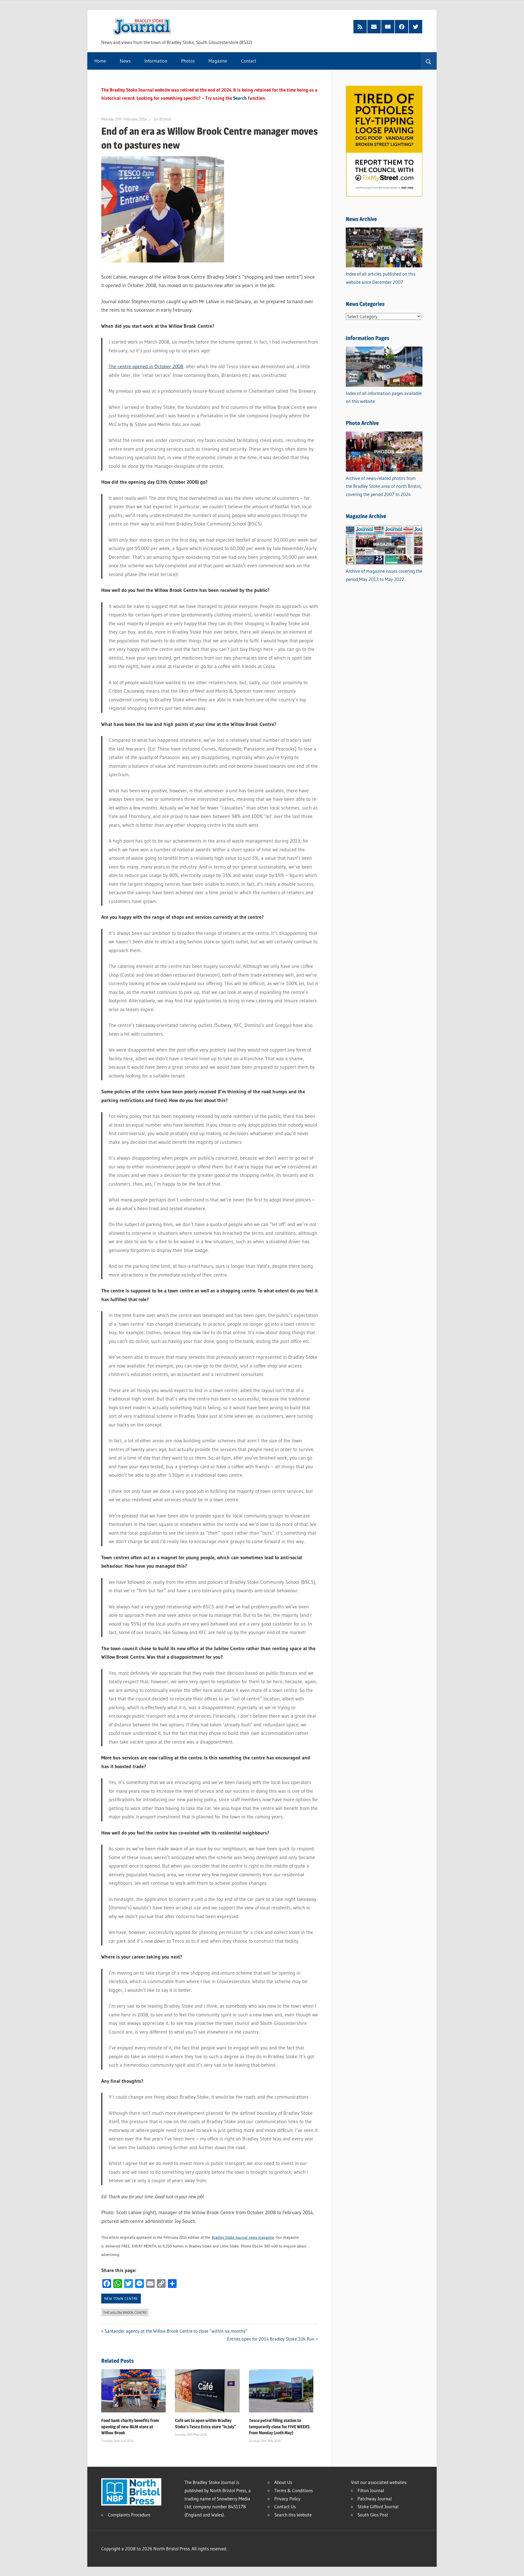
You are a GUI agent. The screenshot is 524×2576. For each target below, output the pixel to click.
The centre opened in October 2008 (146, 367)
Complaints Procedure (129, 2515)
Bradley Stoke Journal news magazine (243, 2237)
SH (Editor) (163, 119)
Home (100, 61)
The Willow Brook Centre (125, 2312)
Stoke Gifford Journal (378, 2506)
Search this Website (293, 2515)
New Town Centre (121, 2299)
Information (156, 61)
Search (240, 98)
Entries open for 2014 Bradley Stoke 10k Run (271, 2339)
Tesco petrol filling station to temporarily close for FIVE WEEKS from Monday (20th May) (279, 2427)
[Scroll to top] (515, 2567)
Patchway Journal (375, 2499)
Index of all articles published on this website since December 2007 (381, 278)
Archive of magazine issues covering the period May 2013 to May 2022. (384, 575)
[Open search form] (429, 61)
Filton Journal (371, 2490)
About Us (283, 2482)
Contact (249, 61)
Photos (188, 61)
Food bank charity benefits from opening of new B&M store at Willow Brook (130, 2427)
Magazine (218, 61)
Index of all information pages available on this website (384, 397)
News (125, 61)
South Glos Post (373, 2515)
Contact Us (285, 2506)
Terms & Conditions (294, 2490)
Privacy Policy (287, 2499)
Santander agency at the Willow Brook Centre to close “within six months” (176, 2331)
